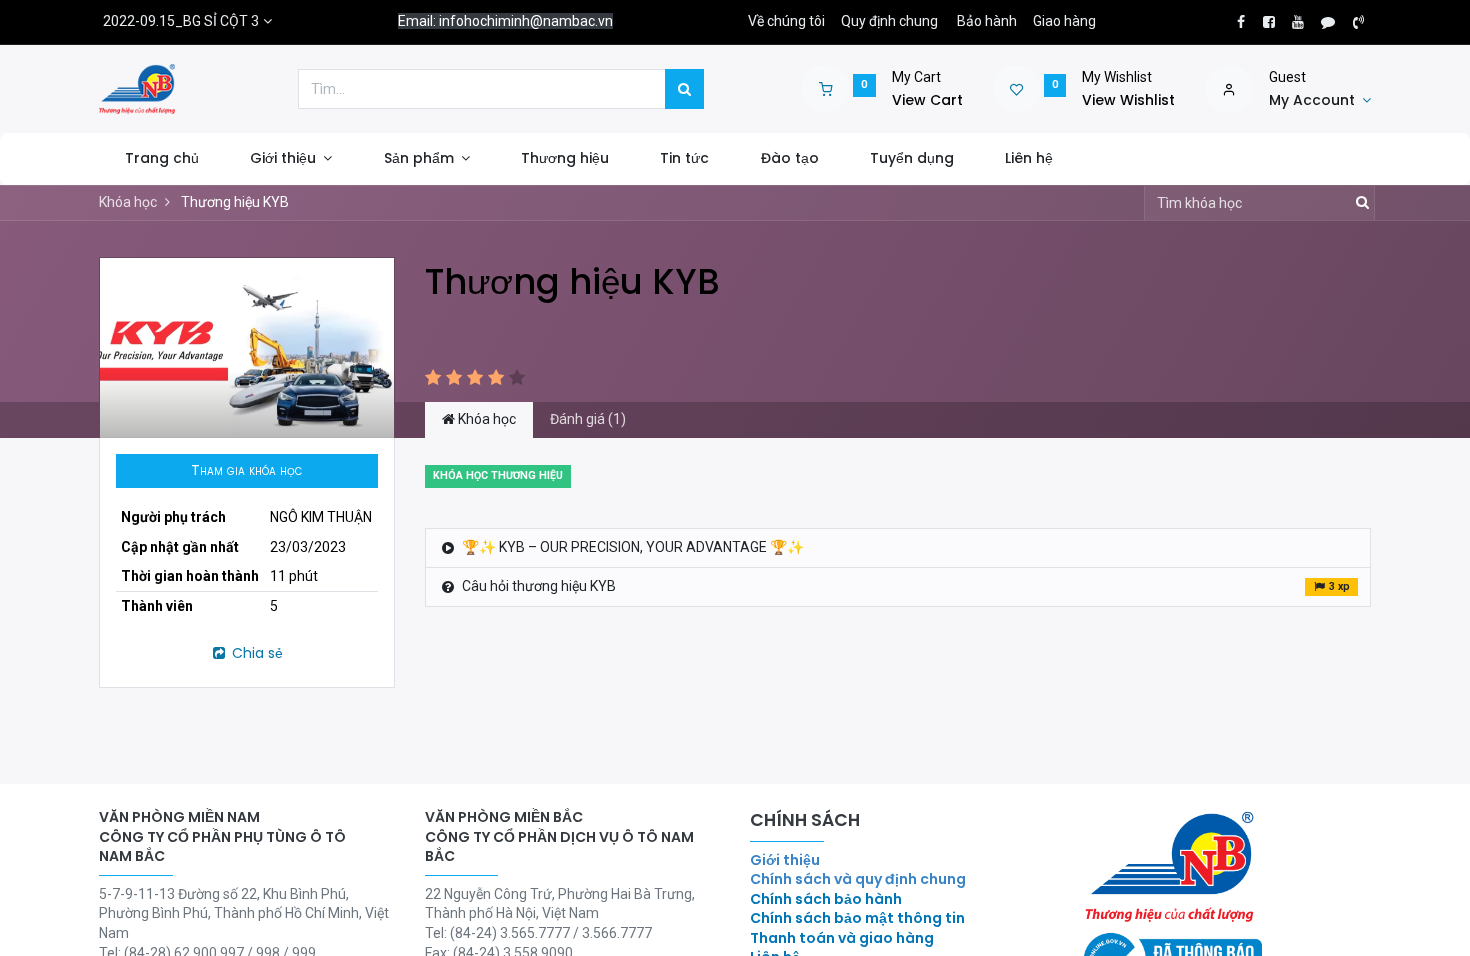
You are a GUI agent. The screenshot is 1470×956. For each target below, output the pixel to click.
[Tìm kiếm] (684, 89)
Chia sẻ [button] (255, 653)
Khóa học (128, 202)
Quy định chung (889, 21)
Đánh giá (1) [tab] (588, 419)
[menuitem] (161, 159)
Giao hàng (1064, 21)
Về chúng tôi (786, 21)
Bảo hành (987, 21)
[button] (247, 471)
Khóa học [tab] (485, 419)
